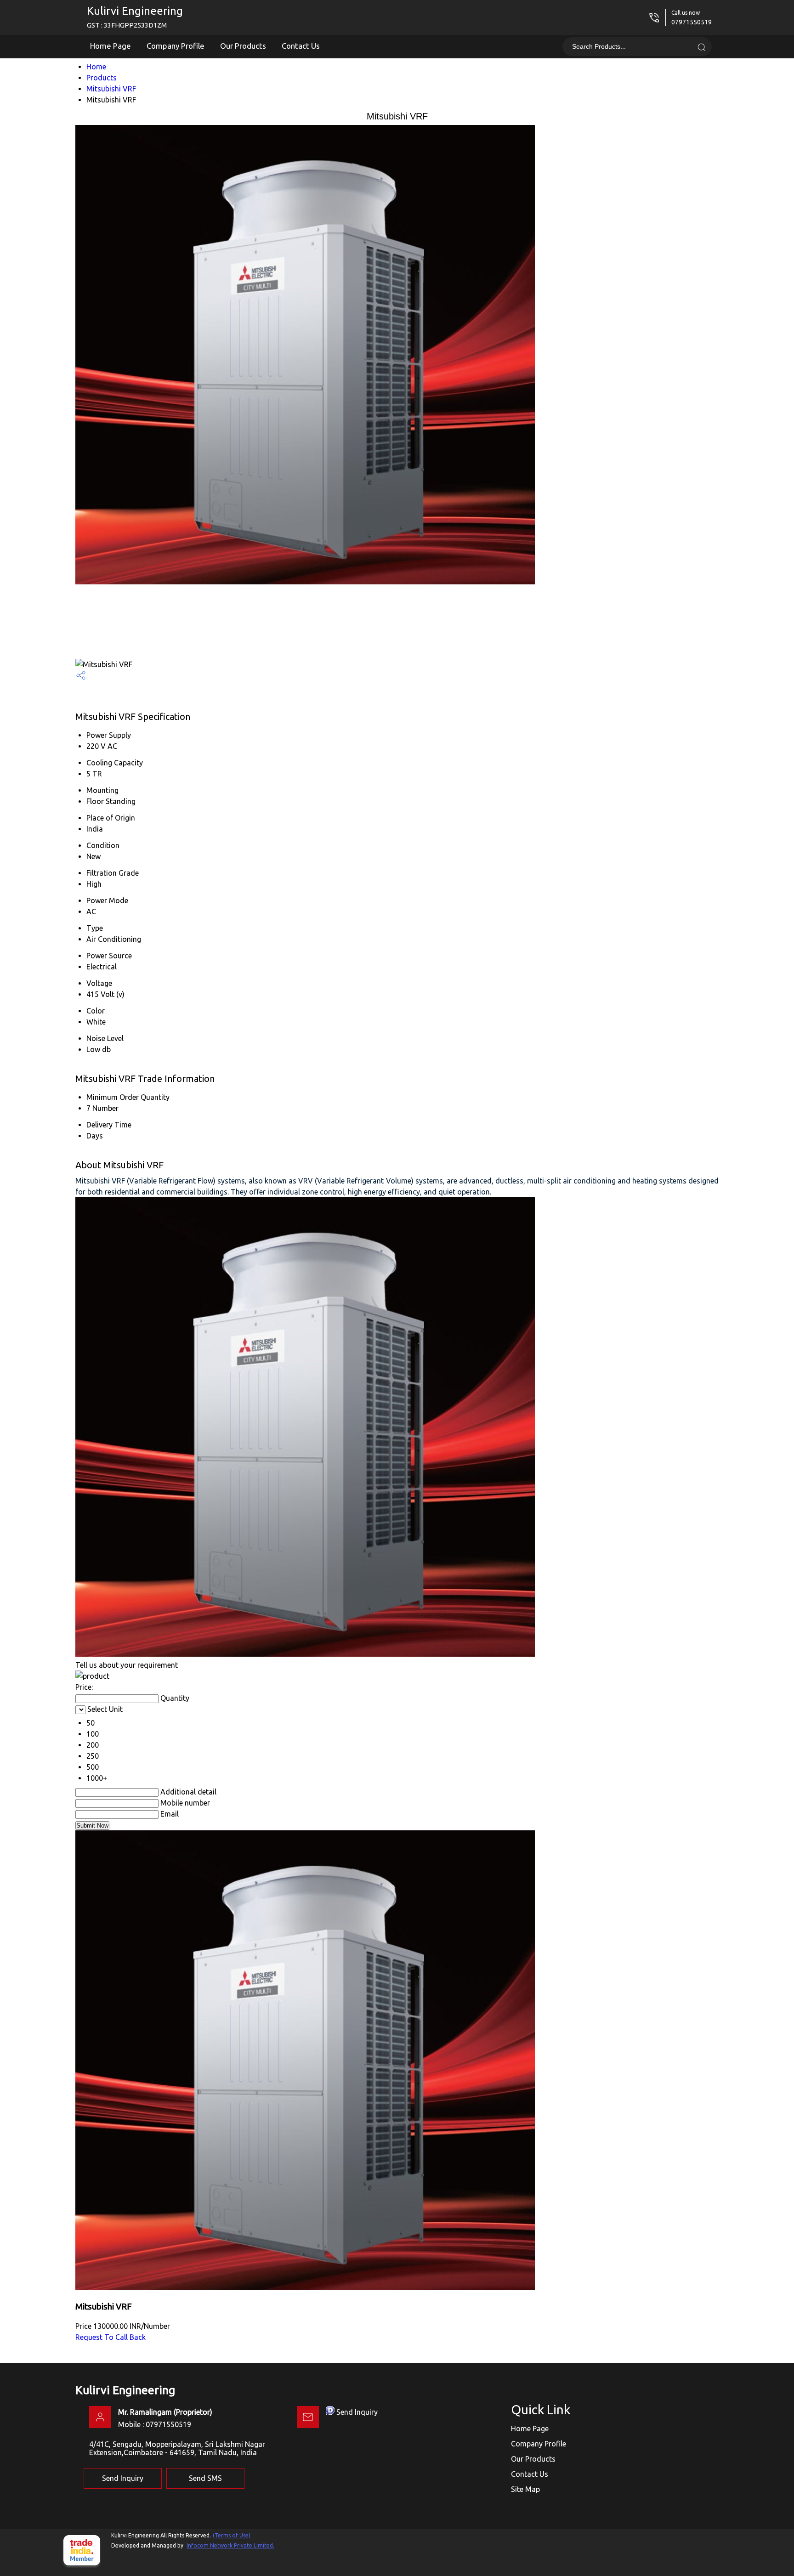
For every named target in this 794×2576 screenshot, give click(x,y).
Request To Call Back (111, 2337)
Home (96, 67)
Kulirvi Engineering (135, 17)
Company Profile (176, 46)
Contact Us (301, 46)
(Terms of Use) (232, 2535)
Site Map (525, 2489)
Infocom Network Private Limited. (230, 2545)
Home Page (111, 46)
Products (102, 78)
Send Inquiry (357, 2412)
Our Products (243, 46)
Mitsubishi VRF (111, 89)
